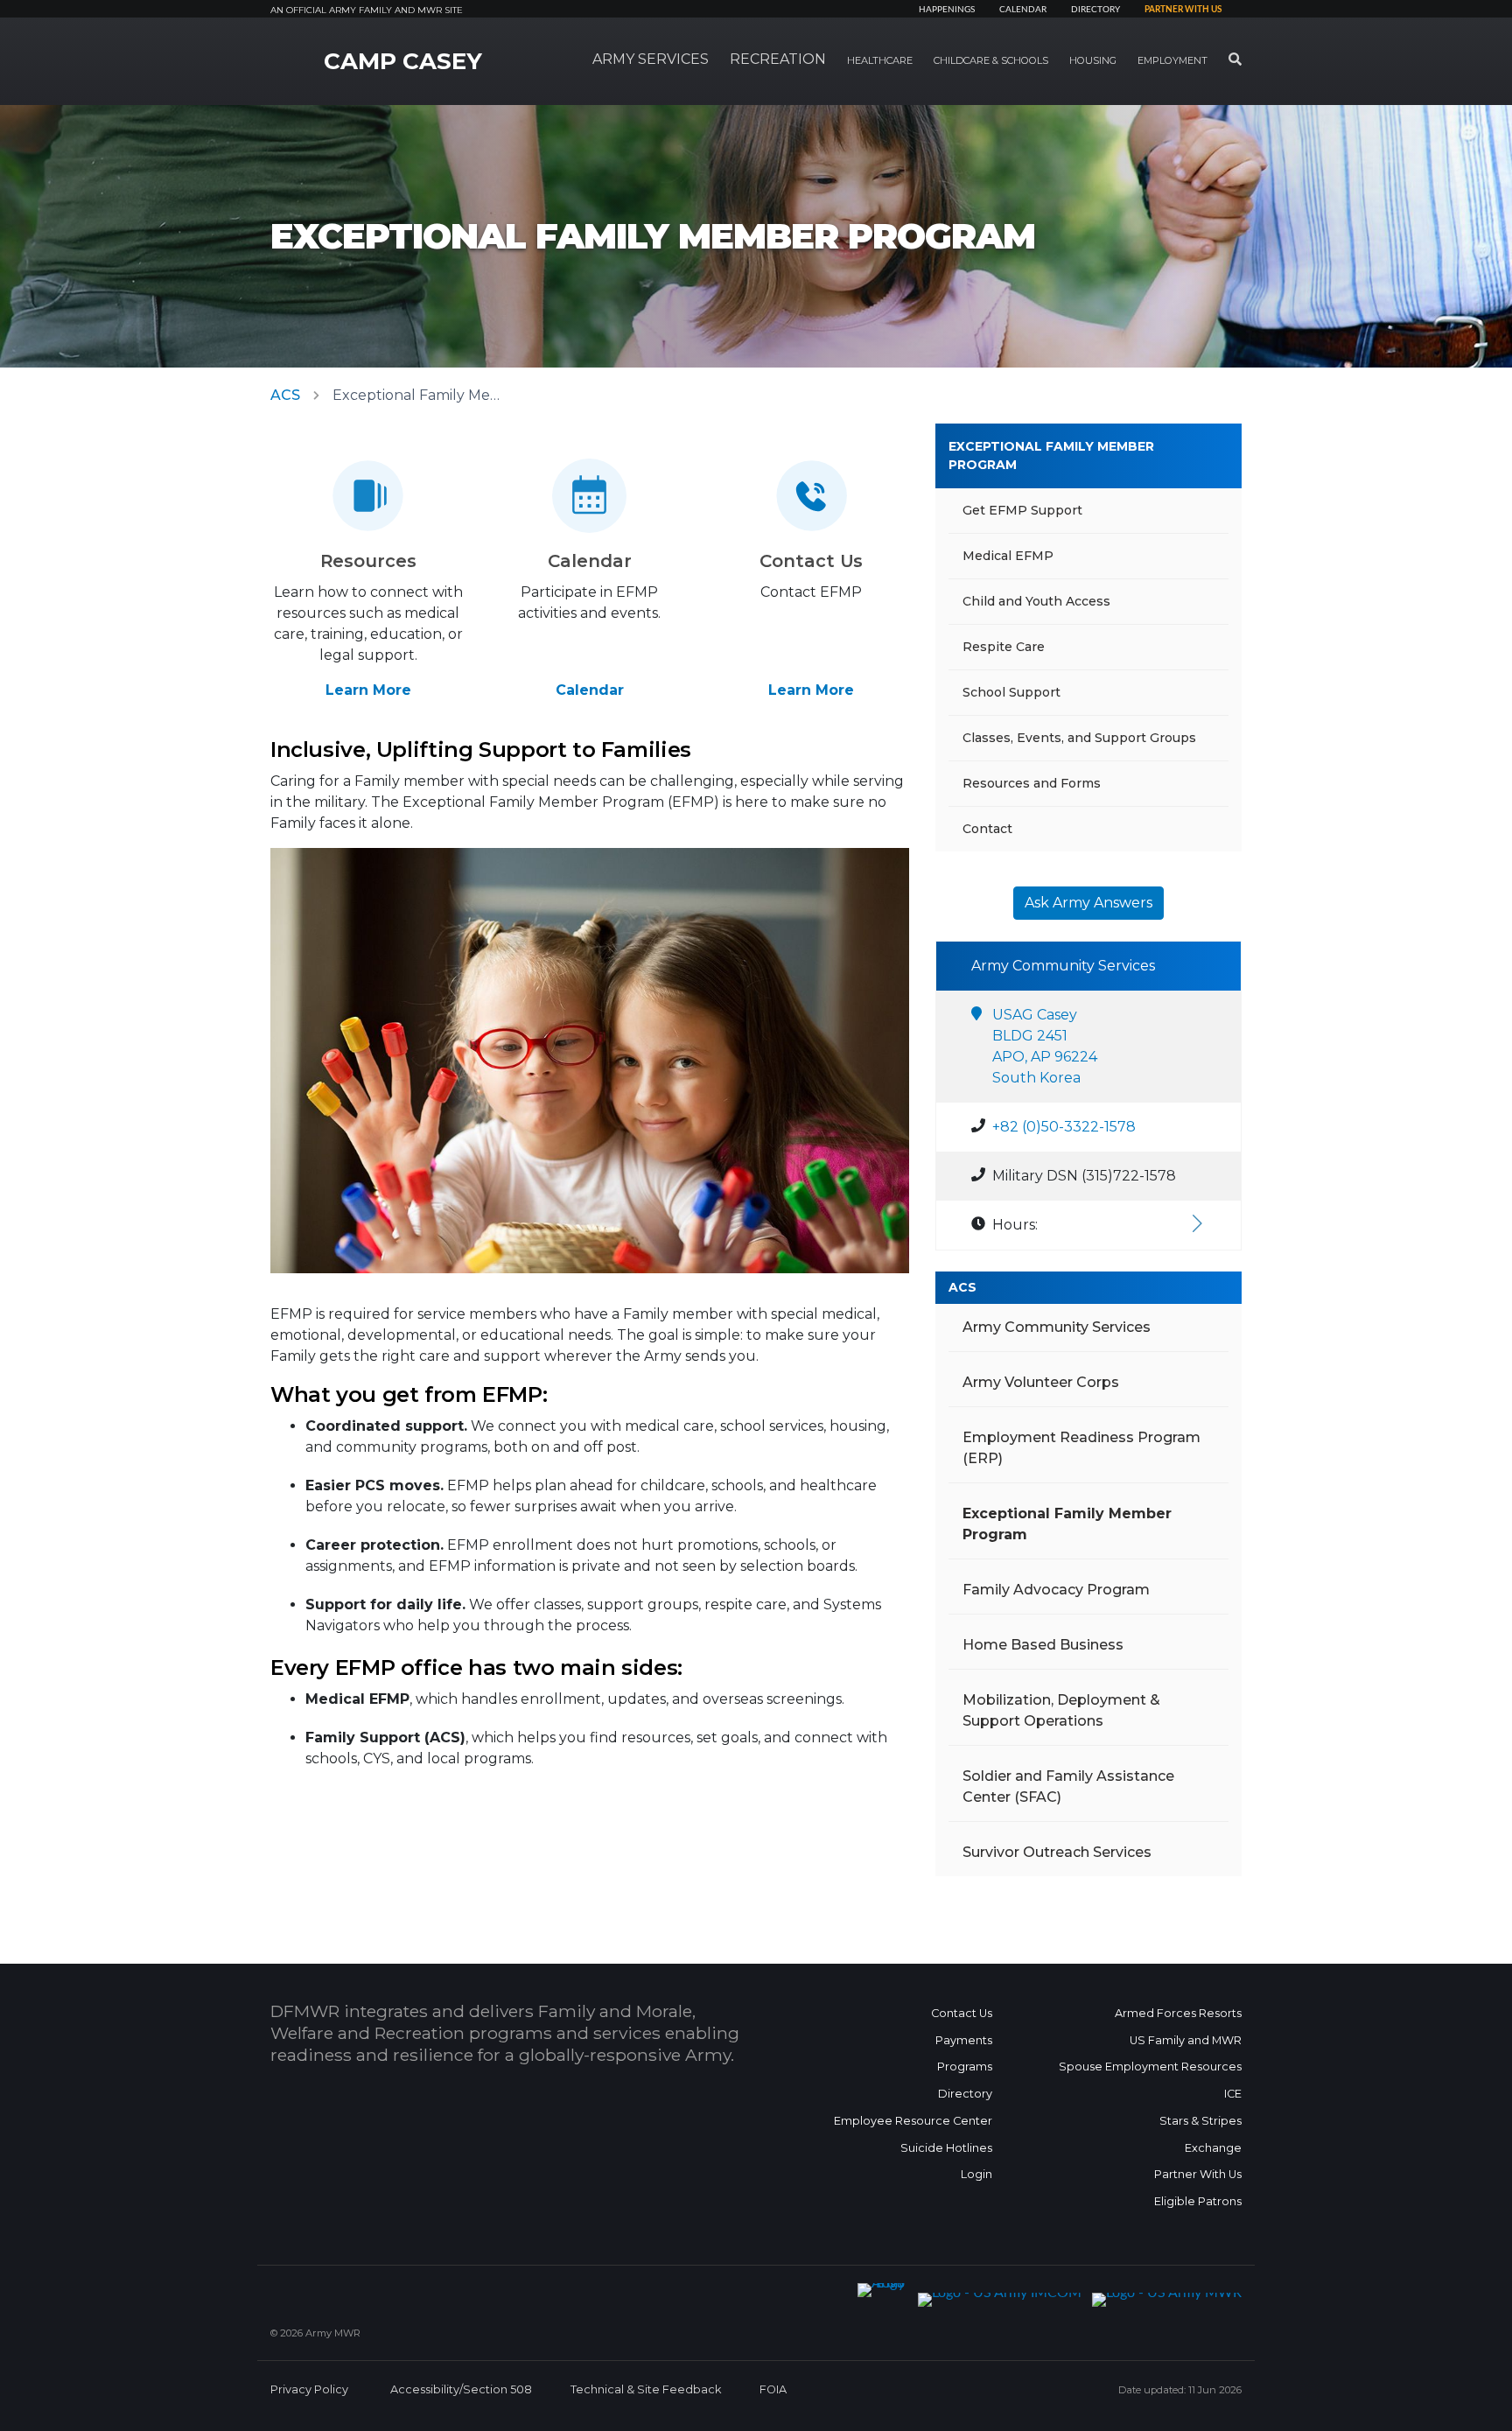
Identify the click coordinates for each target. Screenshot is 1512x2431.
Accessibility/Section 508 (461, 2389)
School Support (1011, 692)
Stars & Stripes (1200, 2121)
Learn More (368, 690)
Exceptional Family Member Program (1051, 455)
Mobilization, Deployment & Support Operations (1061, 1710)
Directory (1095, 10)
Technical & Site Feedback (646, 2389)
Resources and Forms (1032, 783)
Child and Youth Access (1036, 601)
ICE (1233, 2094)
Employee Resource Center (913, 2121)
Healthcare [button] (880, 60)
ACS (285, 395)
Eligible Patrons (1198, 2201)
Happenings (947, 10)
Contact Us (962, 2013)
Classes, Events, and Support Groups (1079, 738)
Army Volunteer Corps (1041, 1382)
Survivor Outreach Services (1057, 1852)
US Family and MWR (1186, 2040)
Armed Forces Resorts (1178, 2013)
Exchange (1213, 2148)
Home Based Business (1043, 1645)
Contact (987, 829)
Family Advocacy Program (1056, 1590)
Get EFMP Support (1022, 510)
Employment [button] (1172, 60)
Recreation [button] (778, 59)
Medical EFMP (1008, 556)
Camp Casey (403, 61)
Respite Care (1004, 647)
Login (976, 2174)
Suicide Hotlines (946, 2148)
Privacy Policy (309, 2389)
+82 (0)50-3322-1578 (1064, 1127)
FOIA (773, 2389)
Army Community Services (1057, 1327)
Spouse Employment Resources (1150, 2067)
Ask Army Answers (1088, 903)
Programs (965, 2067)
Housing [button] (1093, 60)
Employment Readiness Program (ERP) (1081, 1448)
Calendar (1023, 10)
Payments (964, 2040)
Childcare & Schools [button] (991, 60)
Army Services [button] (651, 59)
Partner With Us (1198, 2174)
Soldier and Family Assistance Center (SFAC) (1068, 1786)
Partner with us (1183, 10)
